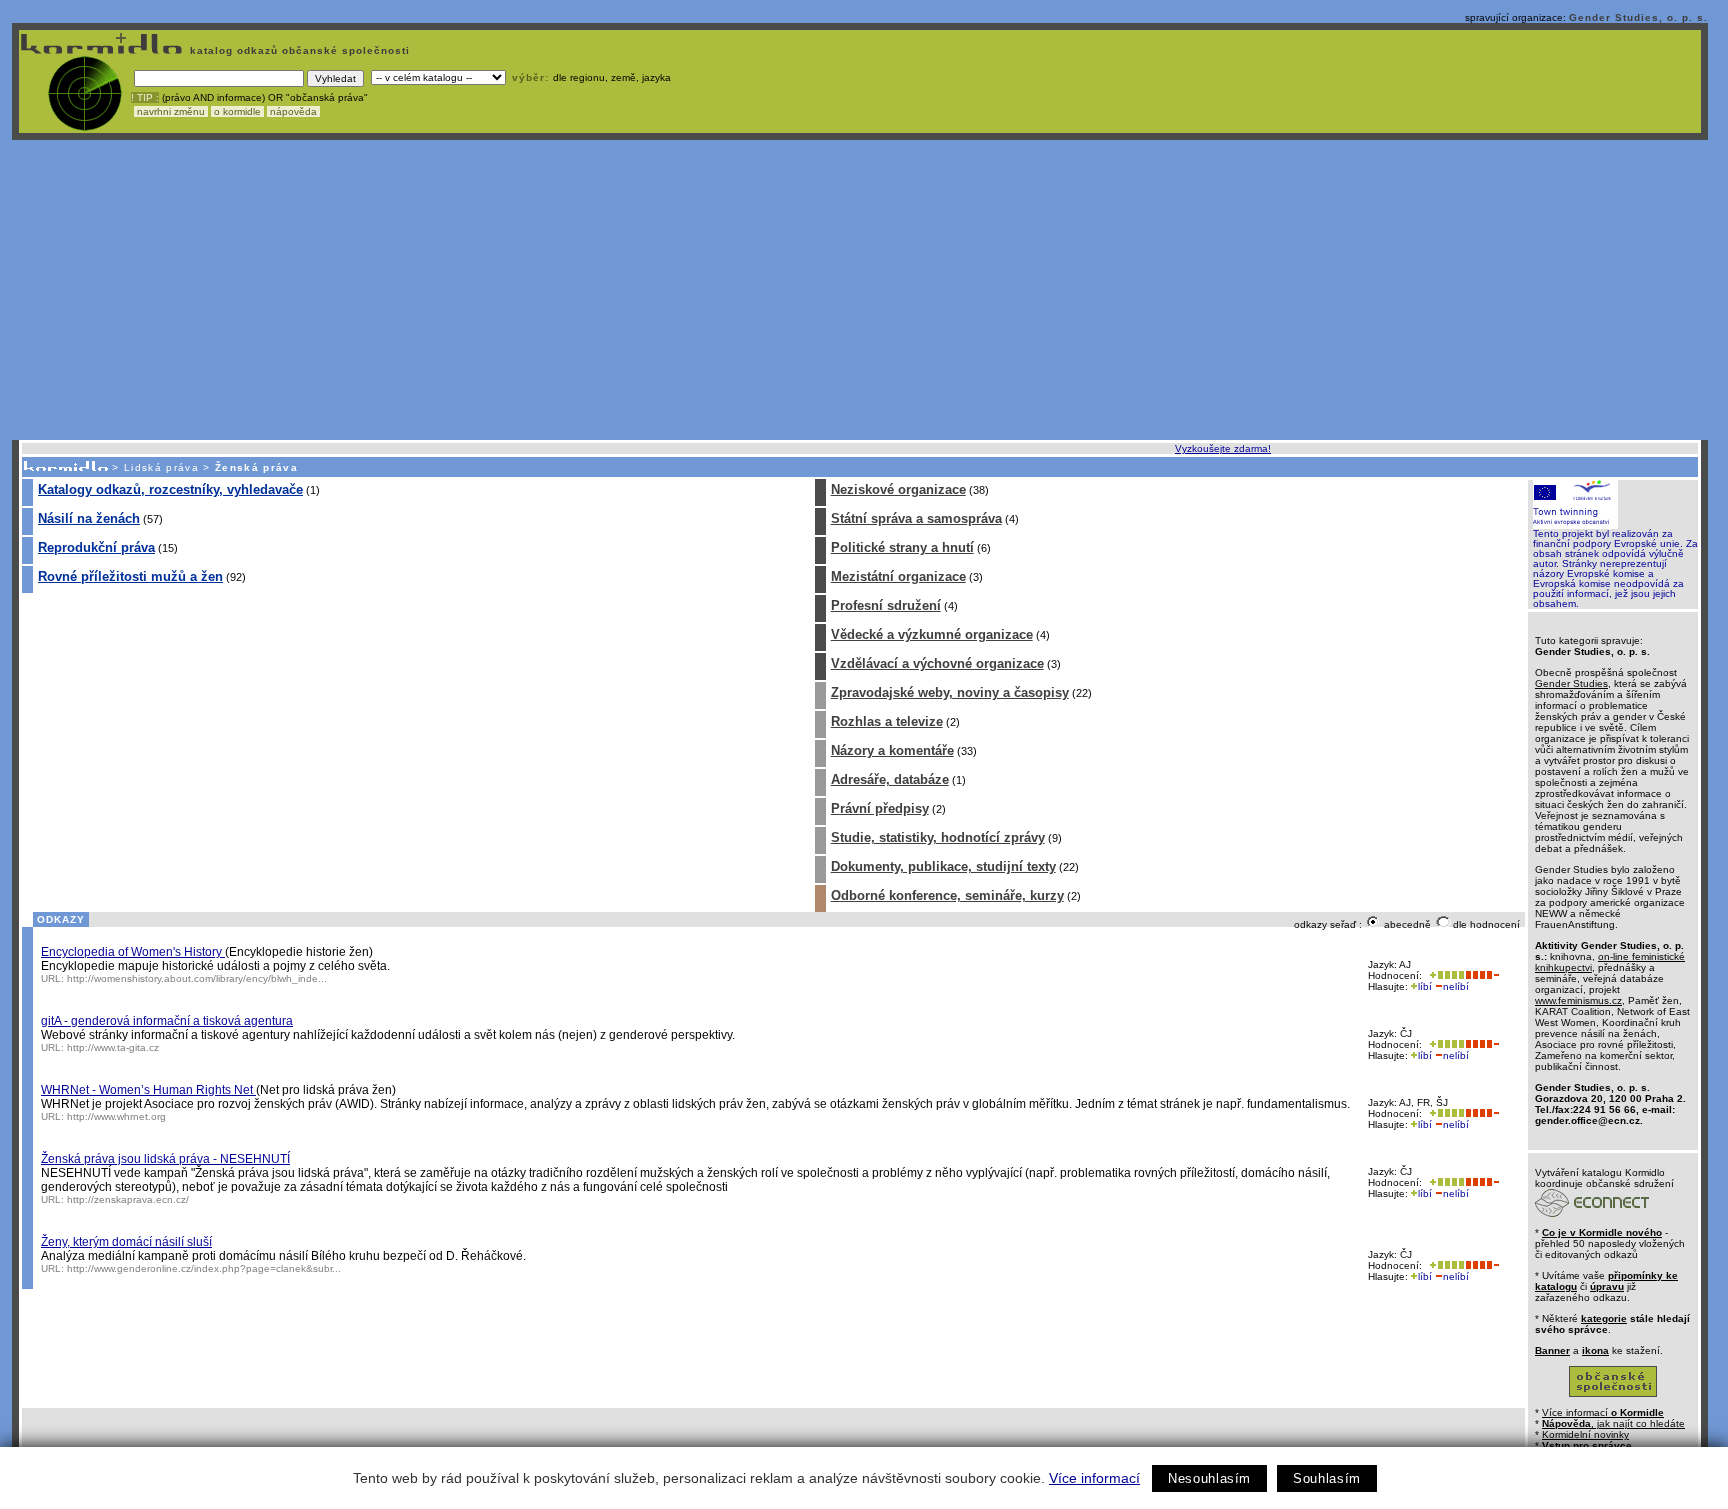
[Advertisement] (860, 290)
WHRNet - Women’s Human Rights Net (148, 1090)
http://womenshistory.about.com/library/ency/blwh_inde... (197, 978)
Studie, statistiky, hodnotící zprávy (938, 837)
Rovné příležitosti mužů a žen (130, 576)
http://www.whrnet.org (116, 1116)
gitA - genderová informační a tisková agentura (167, 1021)
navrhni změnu (171, 111)
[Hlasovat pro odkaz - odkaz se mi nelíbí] (1482, 975)
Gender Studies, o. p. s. (1638, 17)
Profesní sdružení (886, 605)
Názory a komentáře (892, 750)
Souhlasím (1327, 1478)
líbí (1425, 986)
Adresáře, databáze (890, 779)
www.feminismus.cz (1578, 1000)
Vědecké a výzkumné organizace (932, 634)
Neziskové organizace (898, 489)
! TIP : (145, 97)
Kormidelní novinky (1585, 1434)
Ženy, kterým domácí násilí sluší (126, 1242)
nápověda (293, 111)
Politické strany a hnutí (902, 547)
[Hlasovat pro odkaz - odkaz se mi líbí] (1445, 975)
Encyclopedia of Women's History (133, 952)
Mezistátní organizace (898, 576)
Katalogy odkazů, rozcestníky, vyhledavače (170, 489)
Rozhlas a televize (887, 721)
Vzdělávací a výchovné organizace (937, 663)
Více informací (1094, 1478)
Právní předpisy (880, 808)
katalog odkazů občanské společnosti (298, 50)
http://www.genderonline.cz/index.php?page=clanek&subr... (204, 1268)
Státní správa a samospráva (916, 518)
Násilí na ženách (89, 518)
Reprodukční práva (96, 547)
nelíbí (1456, 986)
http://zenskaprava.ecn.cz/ (128, 1199)
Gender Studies (1571, 683)
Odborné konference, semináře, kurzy (947, 895)
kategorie (1604, 1318)
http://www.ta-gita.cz (113, 1047)
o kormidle (237, 111)
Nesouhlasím (1209, 1478)
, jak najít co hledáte (1613, 1423)
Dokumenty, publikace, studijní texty (943, 866)
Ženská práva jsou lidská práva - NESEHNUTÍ (165, 1159)
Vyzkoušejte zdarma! (1223, 448)
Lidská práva (161, 467)
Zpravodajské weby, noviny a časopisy (950, 692)
